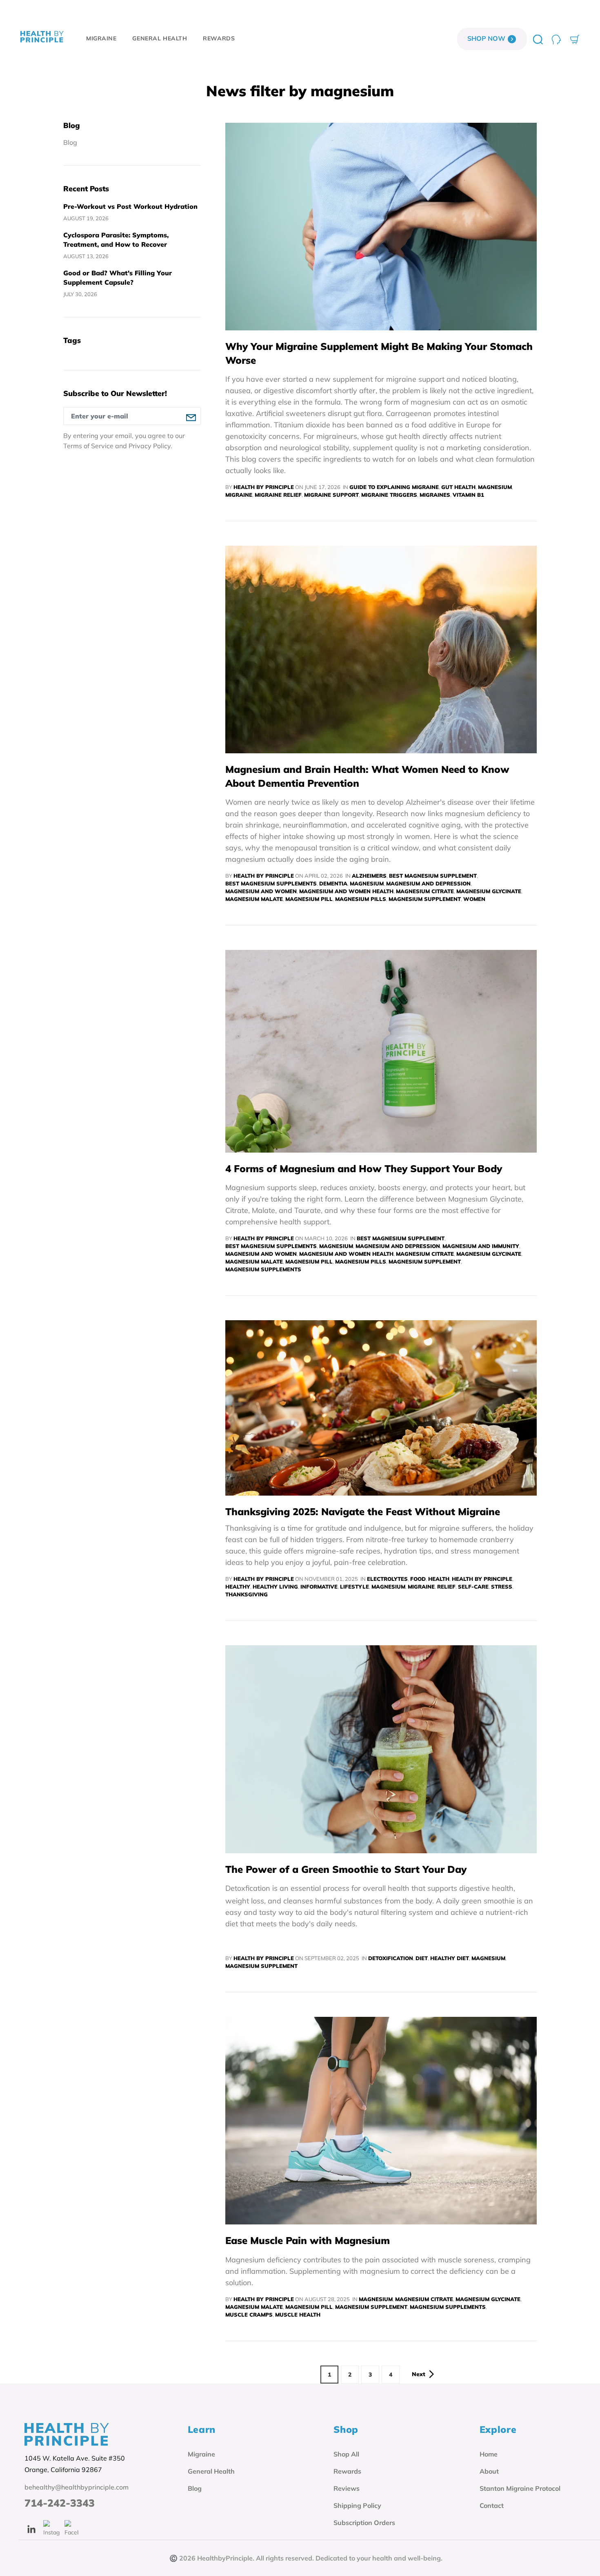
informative (319, 1587)
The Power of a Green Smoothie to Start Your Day (346, 1869)
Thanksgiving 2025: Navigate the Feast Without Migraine (363, 1512)
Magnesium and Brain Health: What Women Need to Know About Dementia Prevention (367, 776)
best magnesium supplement (433, 876)
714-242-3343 (60, 2503)
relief (446, 1587)
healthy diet (450, 1958)
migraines (435, 495)
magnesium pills (361, 899)
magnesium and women (261, 891)
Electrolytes (387, 1579)
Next (419, 2374)
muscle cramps (249, 2315)
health (439, 1579)
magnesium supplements (263, 1269)
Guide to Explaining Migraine (394, 487)
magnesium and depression (428, 883)
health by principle (482, 1579)
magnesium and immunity (481, 1246)
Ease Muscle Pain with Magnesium (308, 2240)
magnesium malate (254, 899)
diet (422, 1958)
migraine (239, 495)
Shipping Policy (357, 2505)
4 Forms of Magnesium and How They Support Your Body (364, 1168)
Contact (492, 2505)
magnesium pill (309, 899)
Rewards (347, 2471)
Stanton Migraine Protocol (520, 2488)
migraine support (331, 495)
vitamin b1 (468, 495)
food (418, 1579)
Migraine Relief (278, 495)
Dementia (333, 883)
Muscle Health (298, 2315)
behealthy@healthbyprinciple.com (77, 2487)
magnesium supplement (425, 899)
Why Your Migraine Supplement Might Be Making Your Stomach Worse (379, 353)
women (474, 899)
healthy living (275, 1587)
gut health (458, 487)
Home (489, 2454)
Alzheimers (369, 876)
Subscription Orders (364, 2523)
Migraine (201, 2454)
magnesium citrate (425, 891)
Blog (70, 143)
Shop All (346, 2454)
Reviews (347, 2488)
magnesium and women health (346, 891)
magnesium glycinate (489, 891)
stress (502, 1587)
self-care (473, 1587)
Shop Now (487, 38)
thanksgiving (247, 1594)
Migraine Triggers (389, 495)
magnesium (495, 487)
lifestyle (354, 1587)
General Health (211, 2471)
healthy (238, 1587)
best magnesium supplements (271, 883)
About (489, 2471)
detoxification (391, 1958)
